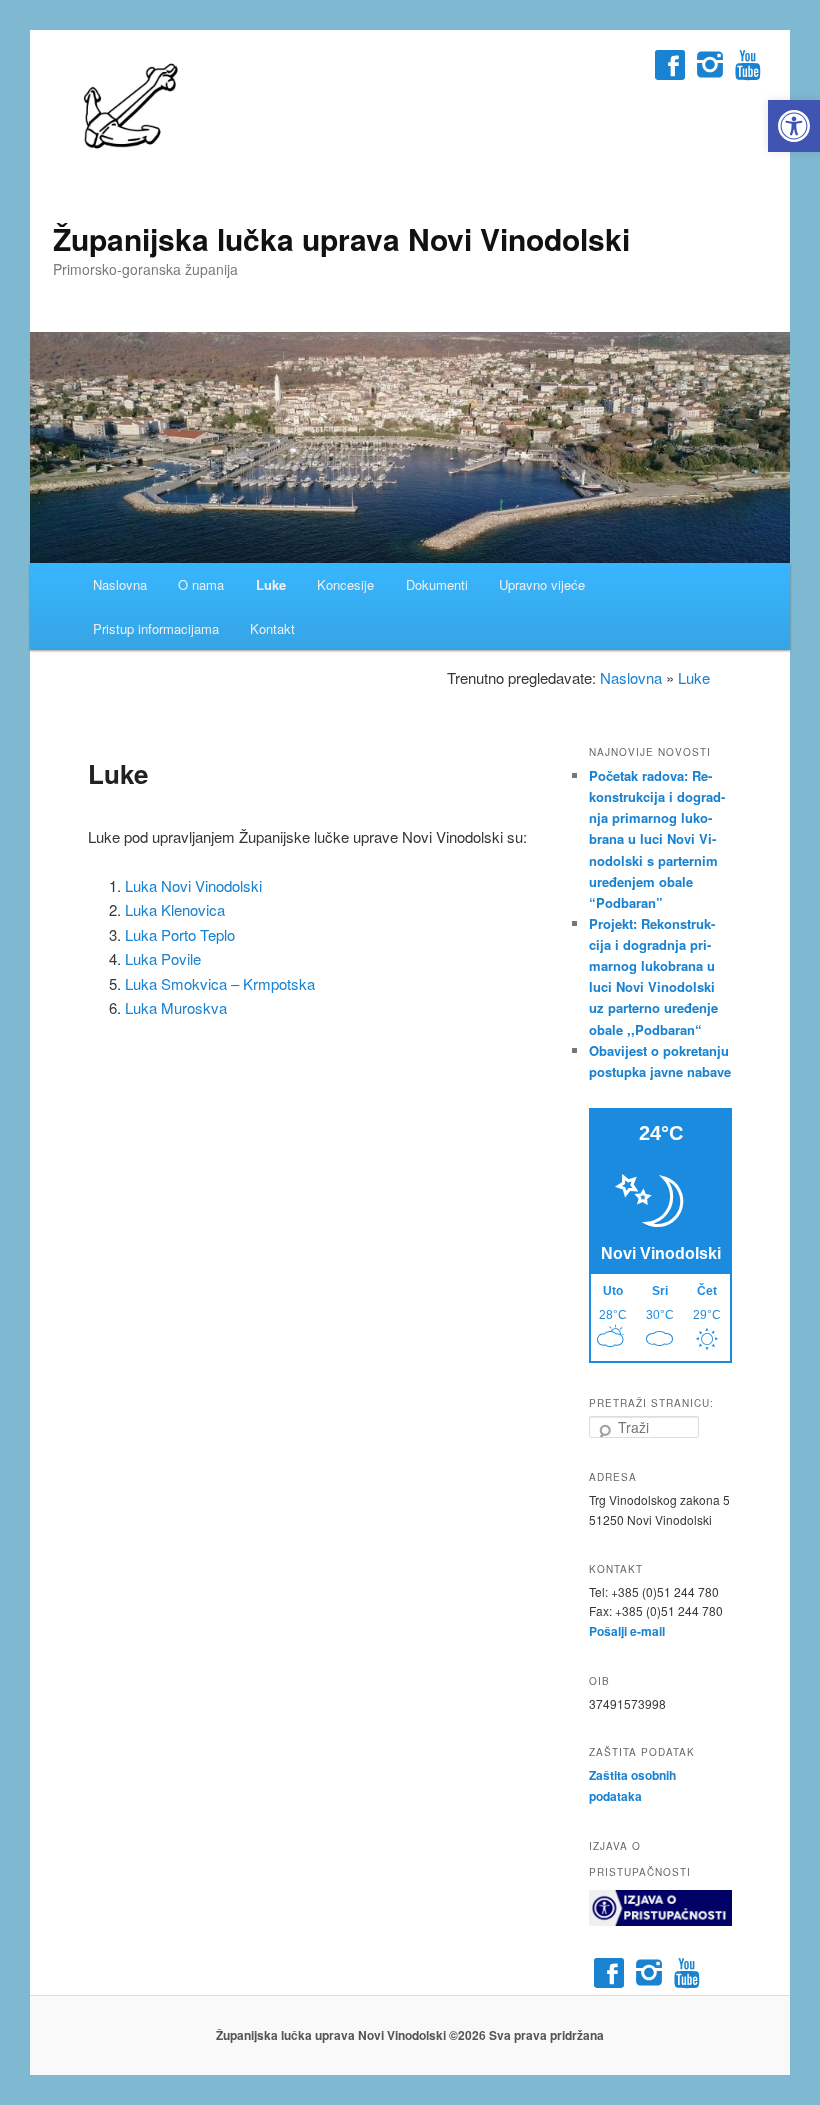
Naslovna (120, 584)
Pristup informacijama (156, 628)
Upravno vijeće (542, 584)
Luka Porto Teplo (180, 934)
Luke (271, 584)
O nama (201, 584)
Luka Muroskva (176, 1007)
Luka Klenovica (175, 909)
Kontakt (272, 628)
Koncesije (345, 584)
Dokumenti (437, 584)
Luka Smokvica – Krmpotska (220, 983)
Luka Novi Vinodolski (193, 885)
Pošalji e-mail (627, 1631)
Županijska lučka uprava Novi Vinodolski (341, 238)
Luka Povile (163, 958)
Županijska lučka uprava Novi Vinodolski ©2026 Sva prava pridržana (410, 2035)
